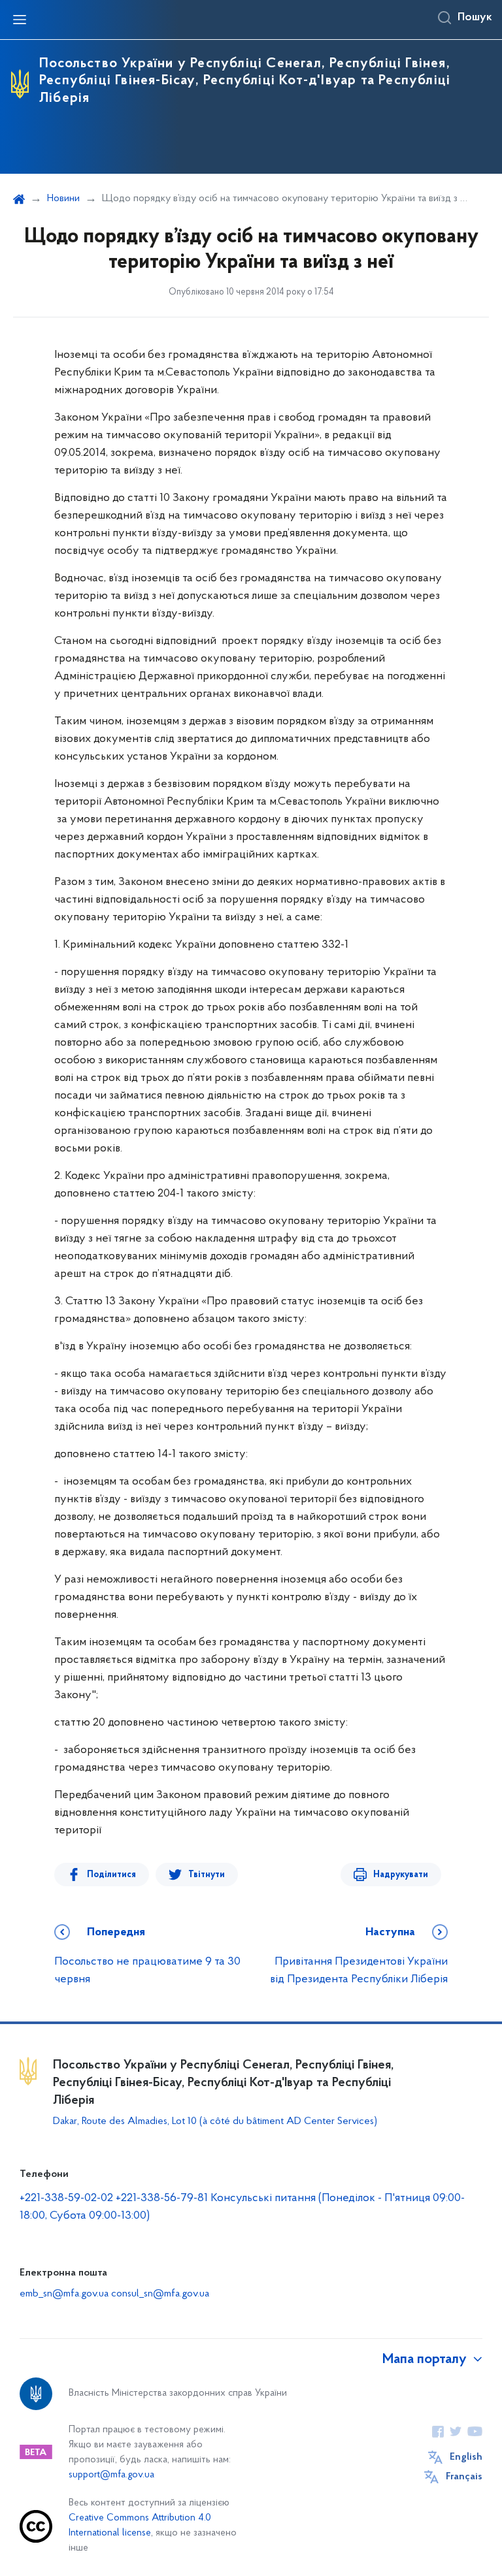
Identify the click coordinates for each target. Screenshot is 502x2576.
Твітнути (207, 1875)
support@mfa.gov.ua (111, 2475)
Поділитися (111, 1875)
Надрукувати (401, 1875)
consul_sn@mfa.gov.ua (160, 2294)
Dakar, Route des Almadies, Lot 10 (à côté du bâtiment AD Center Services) (215, 2121)
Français (464, 2477)
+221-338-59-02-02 (66, 2198)
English (466, 2457)
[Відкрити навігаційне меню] (20, 20)
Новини (63, 199)
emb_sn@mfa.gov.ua (64, 2294)
